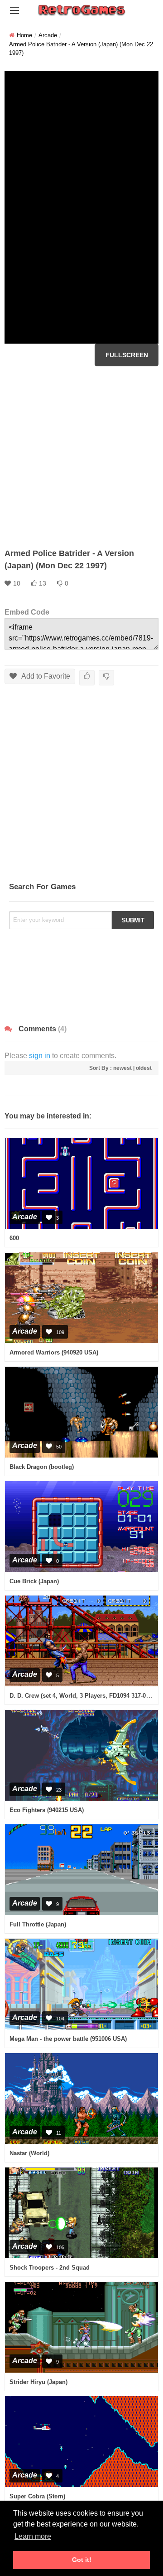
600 (14, 1238)
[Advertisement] (81, 457)
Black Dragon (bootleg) (42, 1467)
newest (122, 1068)
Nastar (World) (29, 2153)
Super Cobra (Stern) (37, 2496)
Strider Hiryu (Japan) (38, 2382)
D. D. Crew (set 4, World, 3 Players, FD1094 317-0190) (83, 1696)
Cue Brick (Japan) (34, 1581)
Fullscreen (127, 355)
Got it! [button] (82, 2560)
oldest (144, 1068)
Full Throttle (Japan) (38, 1924)
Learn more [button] (33, 2536)
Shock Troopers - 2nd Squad (50, 2268)
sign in (40, 1056)
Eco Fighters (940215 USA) (47, 1810)
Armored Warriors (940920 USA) (54, 1352)
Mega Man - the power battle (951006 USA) (68, 2039)
